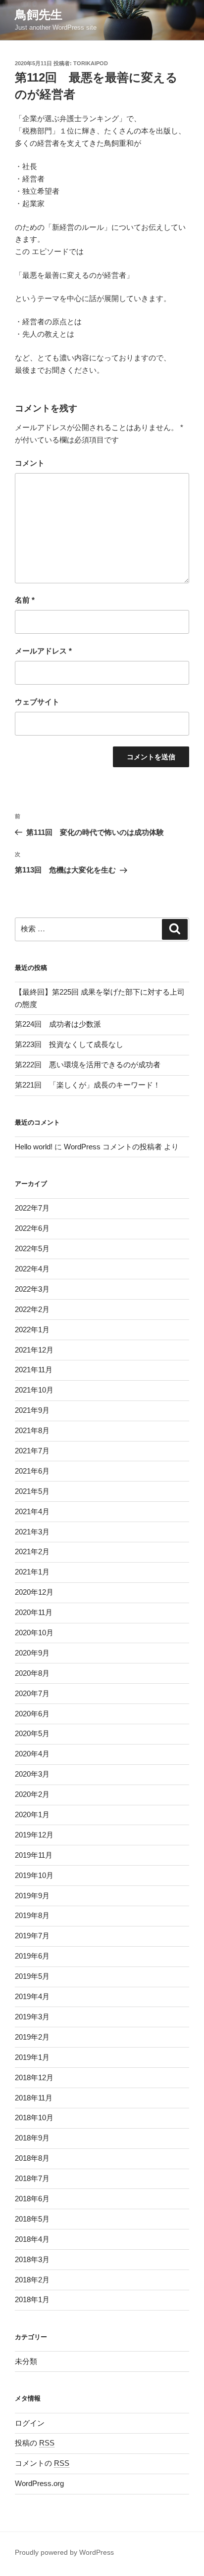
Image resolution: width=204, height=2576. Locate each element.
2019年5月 (32, 1976)
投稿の (35, 2443)
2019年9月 (32, 1896)
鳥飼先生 (39, 15)
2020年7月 (32, 1693)
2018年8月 (32, 2158)
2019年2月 (32, 2037)
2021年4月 (32, 1511)
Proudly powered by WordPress (64, 2552)
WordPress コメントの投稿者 (113, 1147)
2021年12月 (34, 1350)
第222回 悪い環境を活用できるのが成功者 (88, 1065)
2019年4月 (32, 1996)
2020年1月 (32, 1814)
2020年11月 (34, 1612)
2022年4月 (32, 1269)
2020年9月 (32, 1653)
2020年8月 (32, 1673)
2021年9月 (32, 1410)
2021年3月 (32, 1532)
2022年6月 (32, 1228)
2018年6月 (32, 2199)
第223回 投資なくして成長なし (69, 1044)
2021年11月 (34, 1370)
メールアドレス (43, 651)
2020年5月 (32, 1733)
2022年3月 (32, 1289)
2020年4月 (32, 1754)
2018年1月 (32, 2299)
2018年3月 (32, 2259)
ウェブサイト (37, 702)
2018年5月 (32, 2219)
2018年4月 (32, 2239)
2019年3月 (32, 2017)
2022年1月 (32, 1330)
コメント (30, 463)
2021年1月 (32, 1572)
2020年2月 (32, 1794)
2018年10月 (34, 2118)
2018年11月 (34, 2098)
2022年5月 (32, 1248)
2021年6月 (32, 1471)
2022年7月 (32, 1208)
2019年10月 (34, 1875)
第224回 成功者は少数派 (58, 1024)
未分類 (26, 2361)
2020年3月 (32, 1774)
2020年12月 (34, 1592)
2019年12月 (34, 1835)
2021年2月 (32, 1551)
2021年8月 (32, 1430)
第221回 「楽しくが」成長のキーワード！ (88, 1085)
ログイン (30, 2423)
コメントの (42, 2463)
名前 (25, 600)
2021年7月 (32, 1451)
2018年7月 (32, 2178)
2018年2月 (32, 2280)
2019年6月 (32, 1956)
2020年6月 (32, 1714)
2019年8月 (32, 1915)
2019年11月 (34, 1855)
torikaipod (91, 63)
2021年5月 (32, 1491)
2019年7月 (32, 1936)
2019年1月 (32, 2057)
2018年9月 (32, 2138)
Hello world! (34, 1147)
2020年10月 (34, 1633)
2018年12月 (34, 2077)
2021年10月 (34, 1390)
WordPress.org (39, 2483)
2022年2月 (32, 1309)
